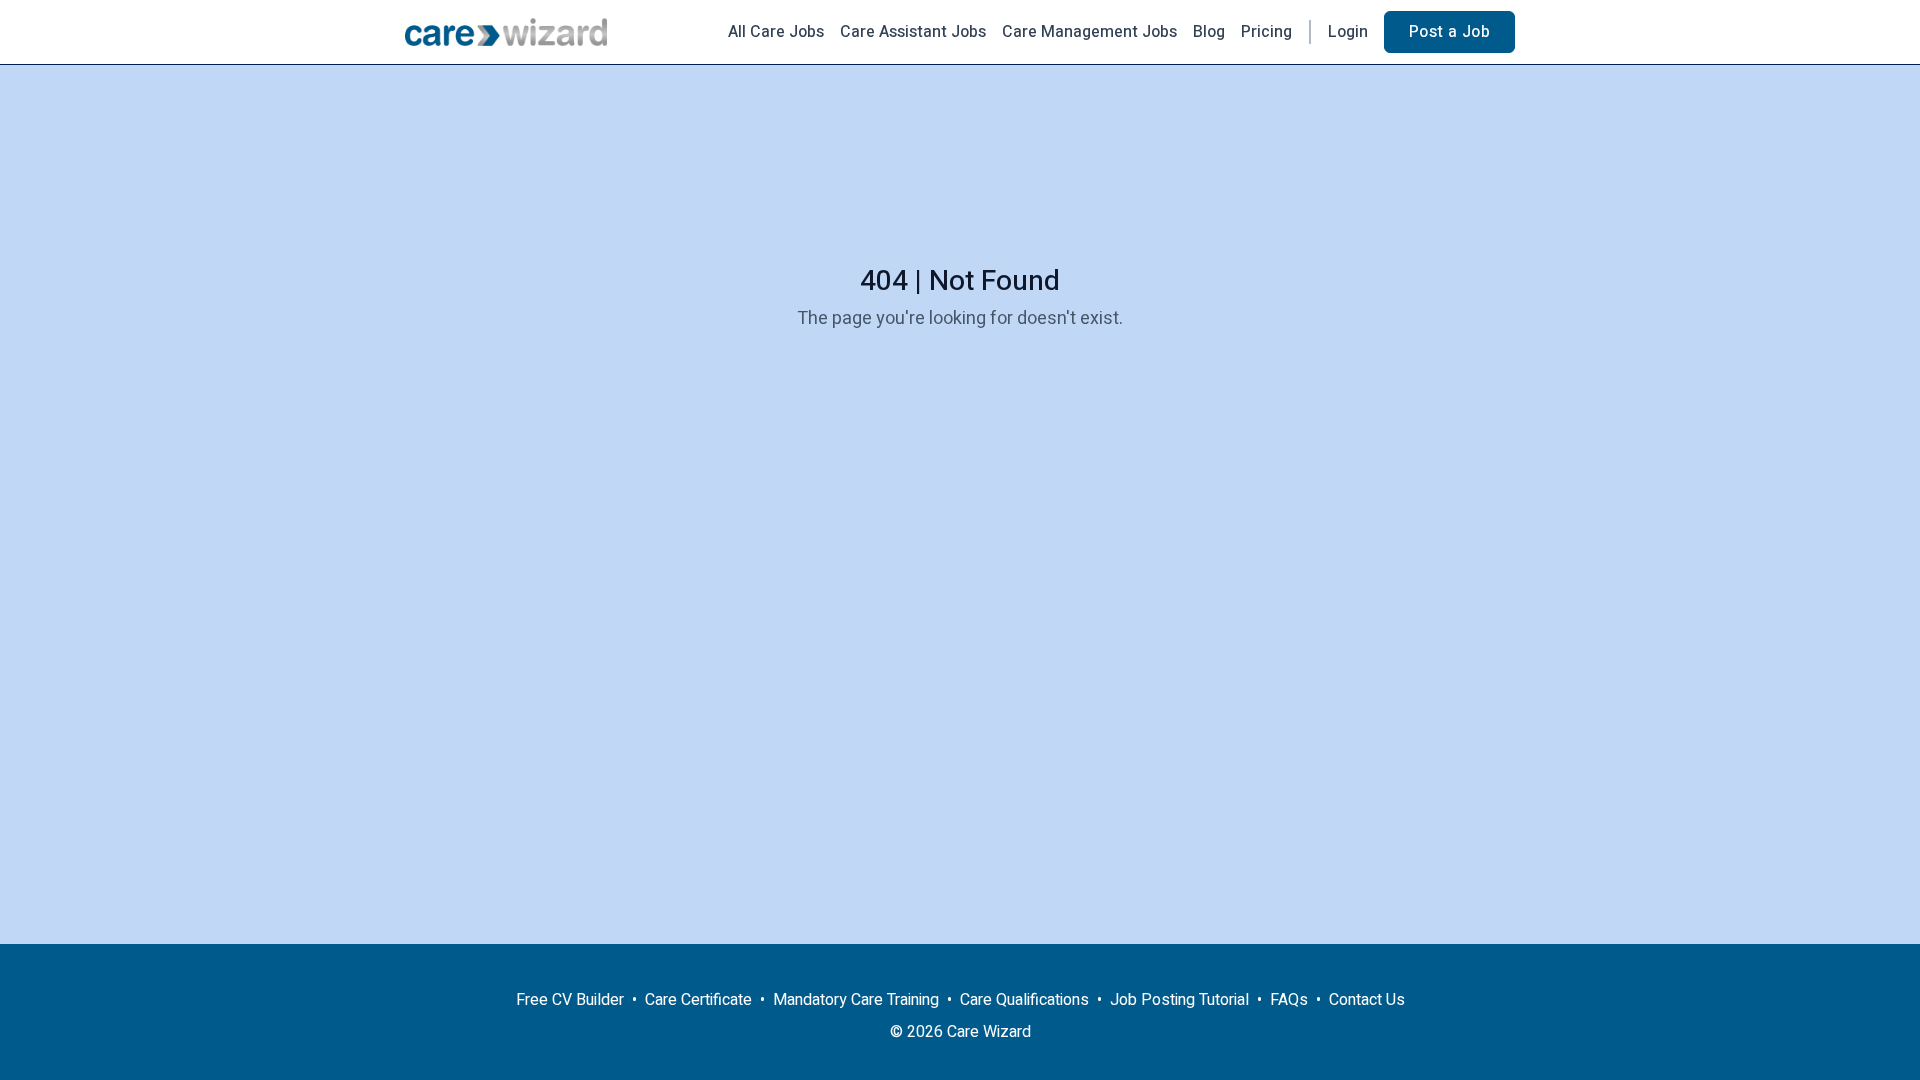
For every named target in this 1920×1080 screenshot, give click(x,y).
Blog (1209, 32)
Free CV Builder (570, 1000)
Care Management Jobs (1089, 32)
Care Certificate (698, 1000)
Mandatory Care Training (856, 1000)
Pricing (1266, 32)
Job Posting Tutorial (1179, 1000)
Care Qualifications (1024, 1000)
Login (1348, 32)
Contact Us (1367, 1000)
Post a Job (1449, 32)
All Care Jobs (776, 32)
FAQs (1289, 1000)
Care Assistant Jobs (913, 32)
